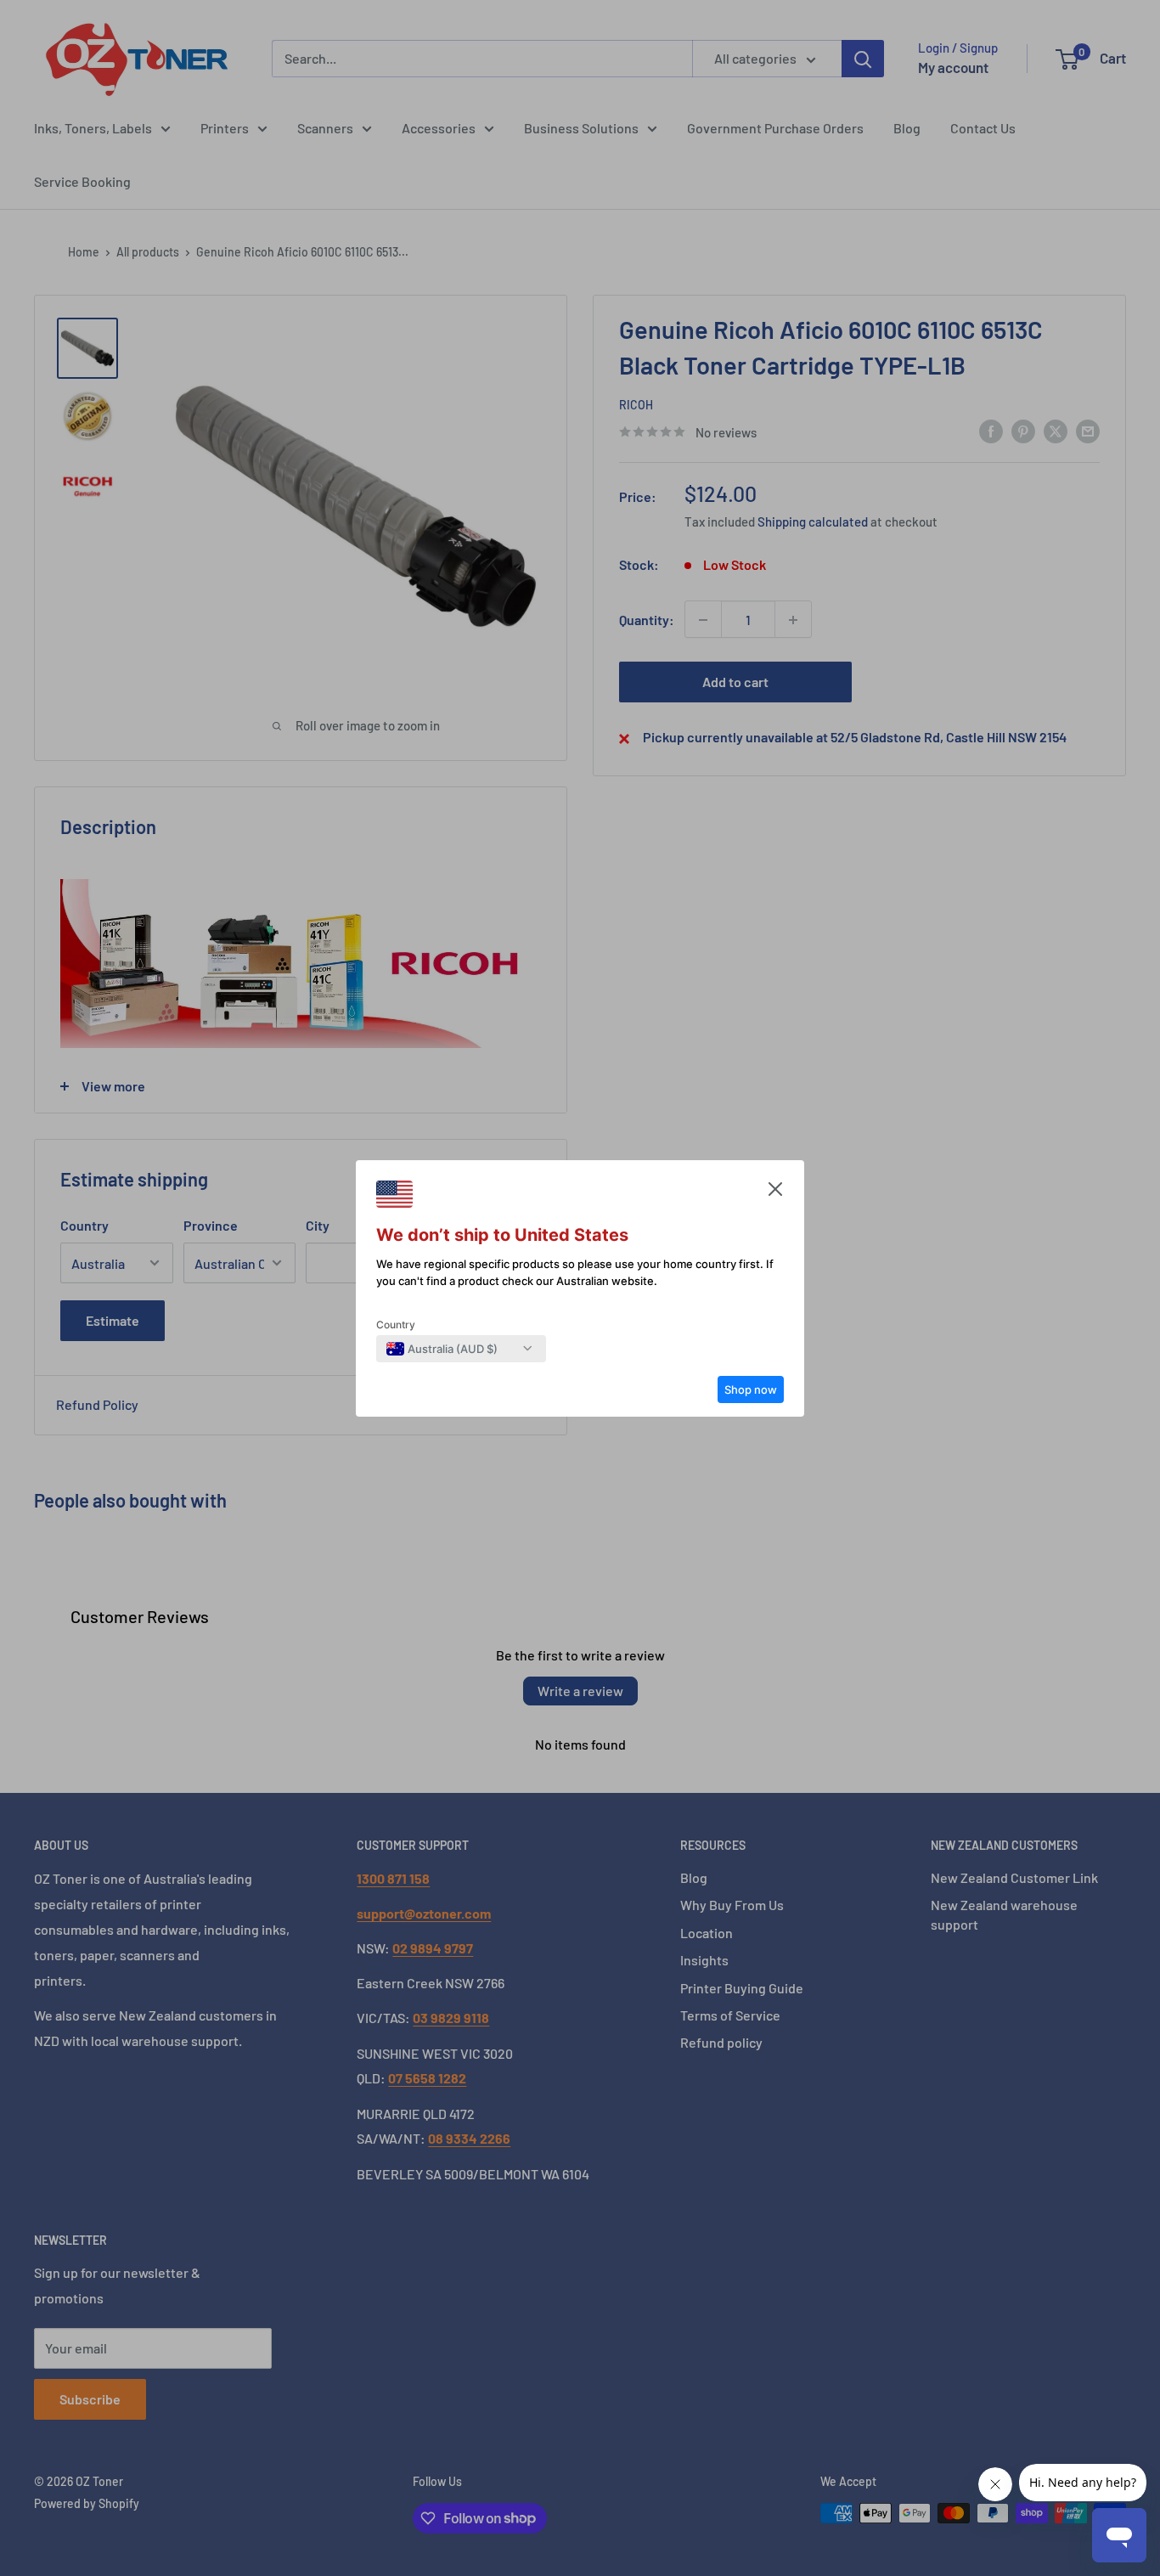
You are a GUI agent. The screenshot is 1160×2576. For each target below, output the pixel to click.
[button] (775, 1193)
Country (396, 1325)
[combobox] (442, 1349)
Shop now (751, 1389)
